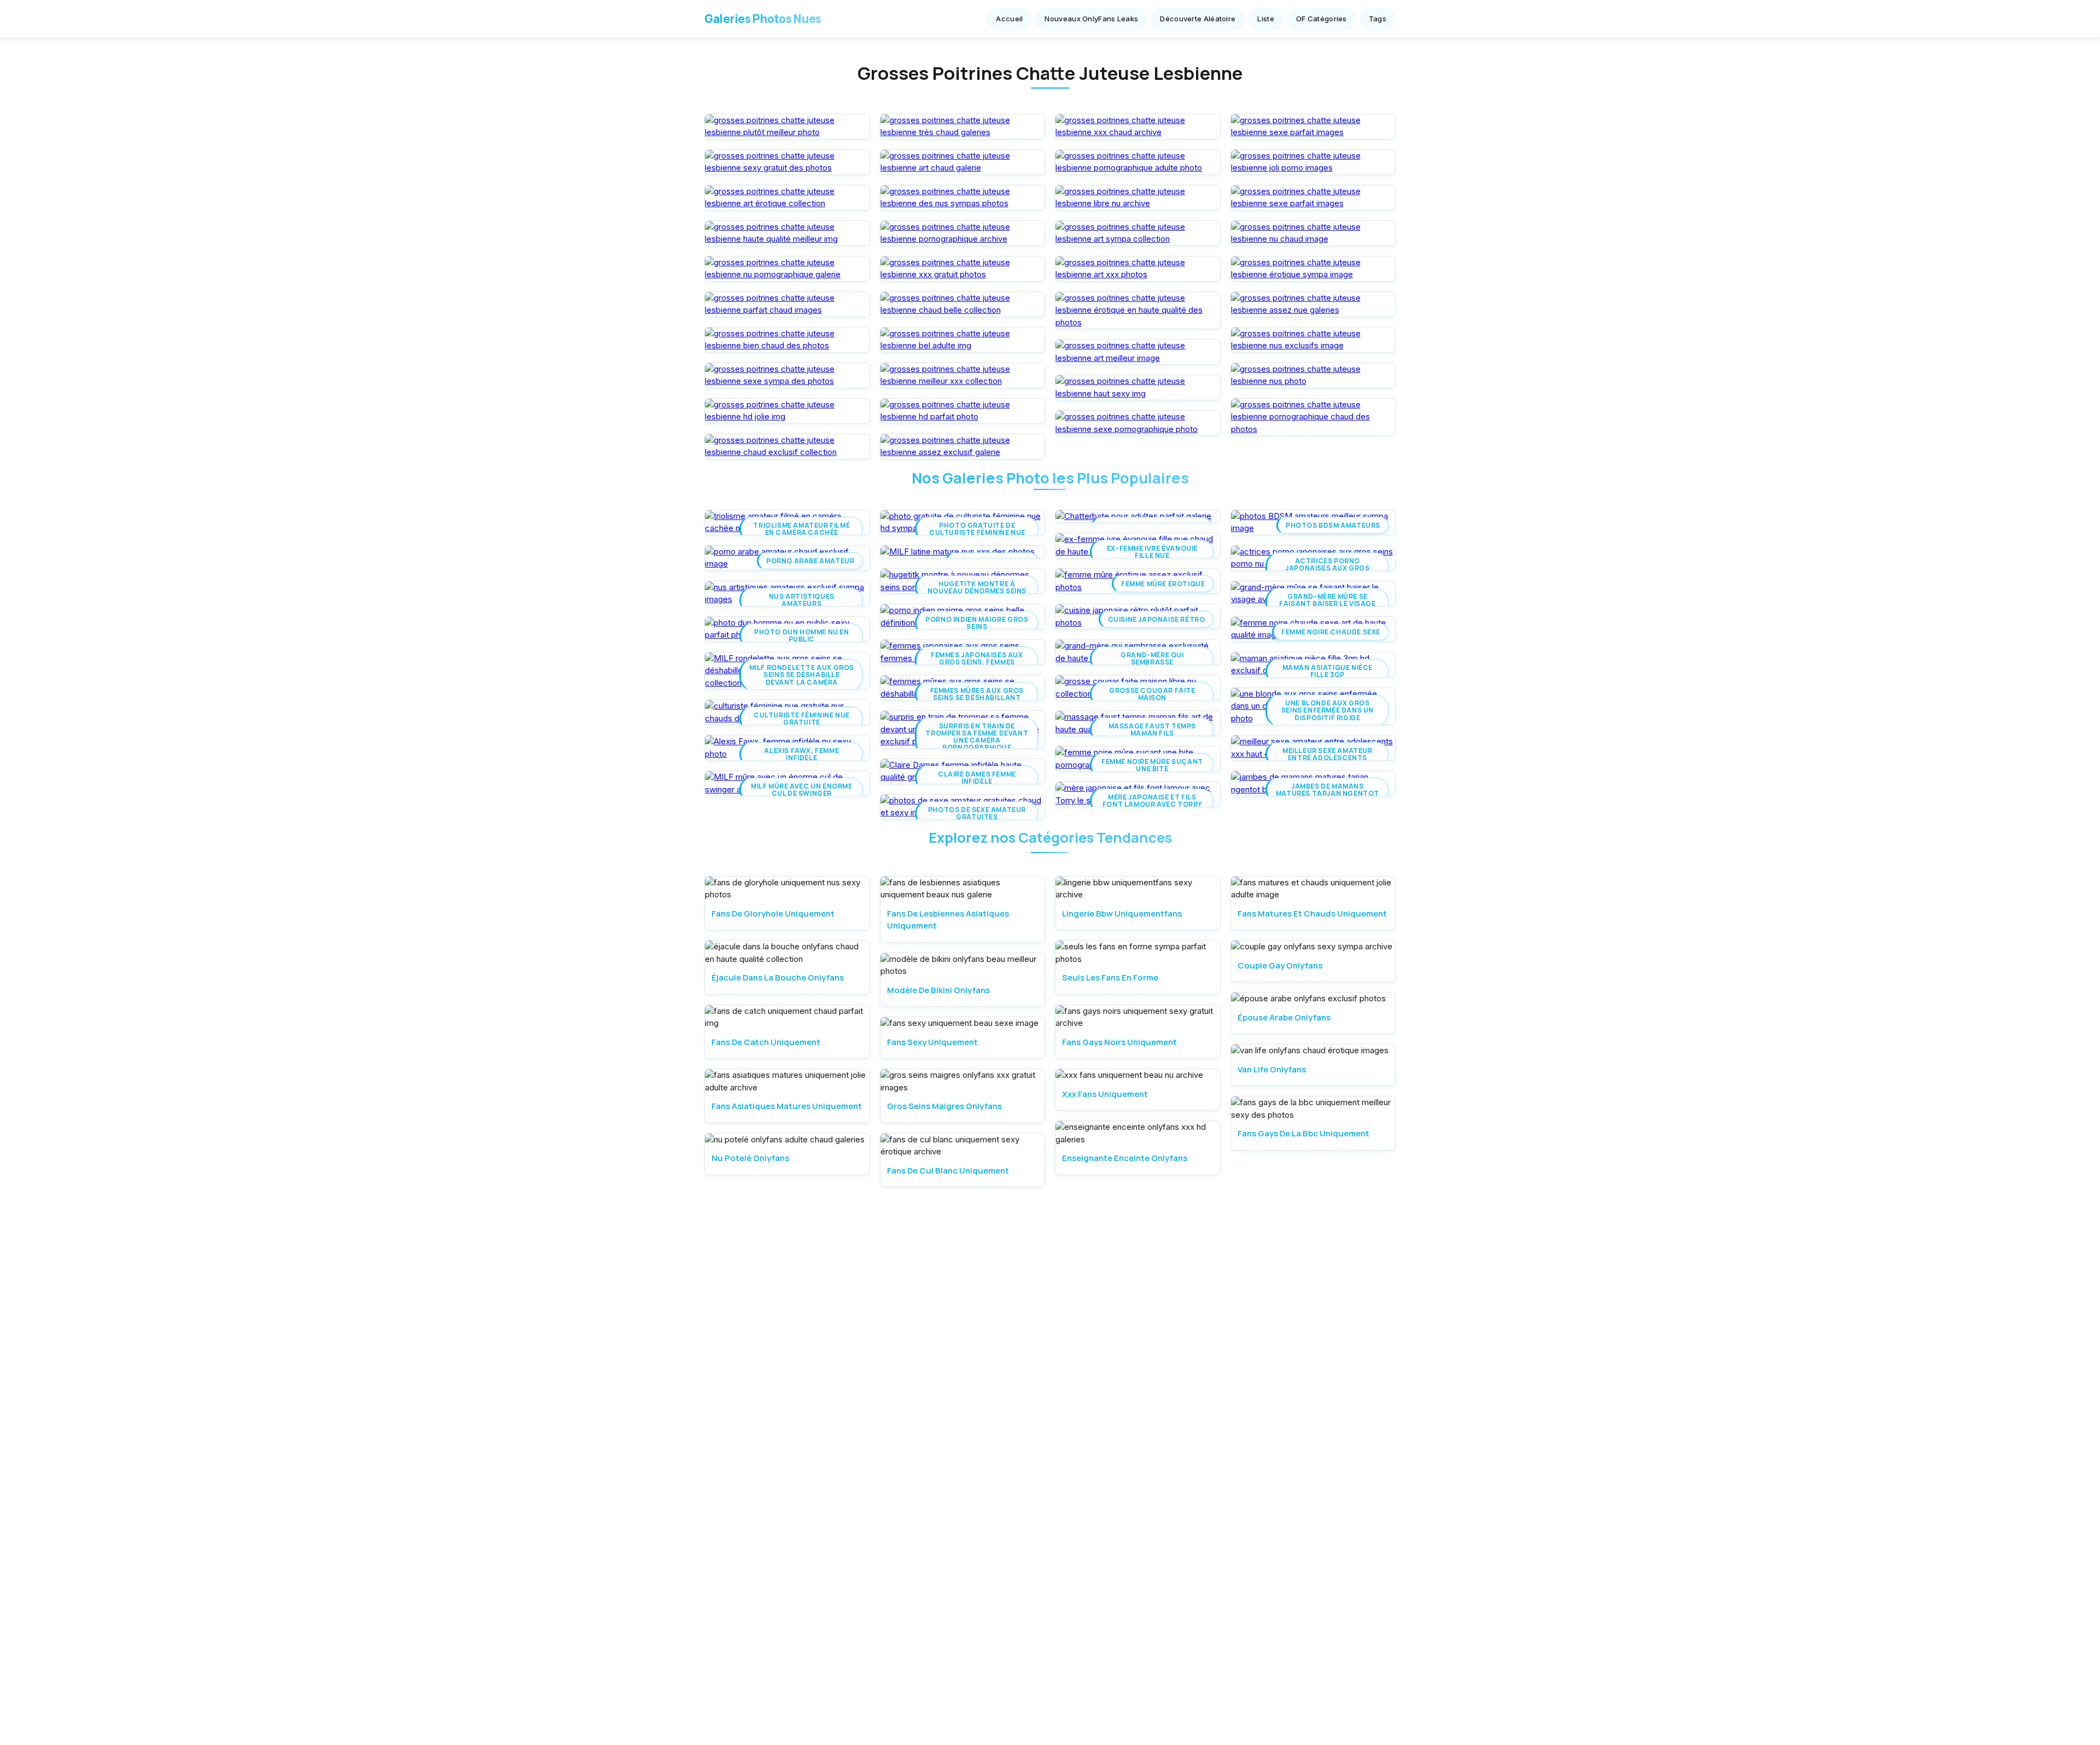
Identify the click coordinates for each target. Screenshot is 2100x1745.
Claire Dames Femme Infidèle (977, 778)
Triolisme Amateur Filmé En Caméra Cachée (801, 529)
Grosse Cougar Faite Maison (1152, 694)
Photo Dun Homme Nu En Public (802, 635)
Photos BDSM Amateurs (1333, 525)
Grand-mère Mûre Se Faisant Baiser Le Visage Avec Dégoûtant (1327, 604)
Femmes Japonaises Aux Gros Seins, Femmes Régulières (977, 662)
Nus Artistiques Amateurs (802, 600)
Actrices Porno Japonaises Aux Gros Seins (1327, 568)
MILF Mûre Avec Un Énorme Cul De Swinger (801, 790)
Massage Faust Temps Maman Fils (1152, 729)
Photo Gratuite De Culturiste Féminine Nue (977, 529)
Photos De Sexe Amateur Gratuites (977, 813)
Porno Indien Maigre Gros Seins (977, 623)
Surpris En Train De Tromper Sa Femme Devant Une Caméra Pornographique (977, 737)
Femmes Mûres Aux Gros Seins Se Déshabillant (977, 694)
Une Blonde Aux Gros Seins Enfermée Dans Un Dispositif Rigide (1328, 710)
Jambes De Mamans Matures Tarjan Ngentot (1328, 790)
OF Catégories (1322, 19)
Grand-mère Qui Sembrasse (1152, 658)
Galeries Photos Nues (763, 19)
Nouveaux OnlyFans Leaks (1091, 19)
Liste (1266, 19)
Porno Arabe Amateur (810, 561)
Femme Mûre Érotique (1163, 584)
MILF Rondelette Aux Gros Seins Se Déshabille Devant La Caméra (802, 675)
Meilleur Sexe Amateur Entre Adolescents (1328, 754)
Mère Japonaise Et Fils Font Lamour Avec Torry (1152, 801)
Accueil (1009, 19)
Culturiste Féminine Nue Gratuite (802, 719)
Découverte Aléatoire (1198, 19)
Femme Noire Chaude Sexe (1331, 632)
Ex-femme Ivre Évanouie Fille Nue (1152, 552)
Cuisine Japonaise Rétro (1157, 619)
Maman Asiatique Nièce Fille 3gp (1328, 671)
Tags (1378, 19)
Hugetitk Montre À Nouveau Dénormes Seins (977, 587)
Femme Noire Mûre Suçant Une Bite (1152, 765)
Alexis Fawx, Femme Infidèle (801, 754)
